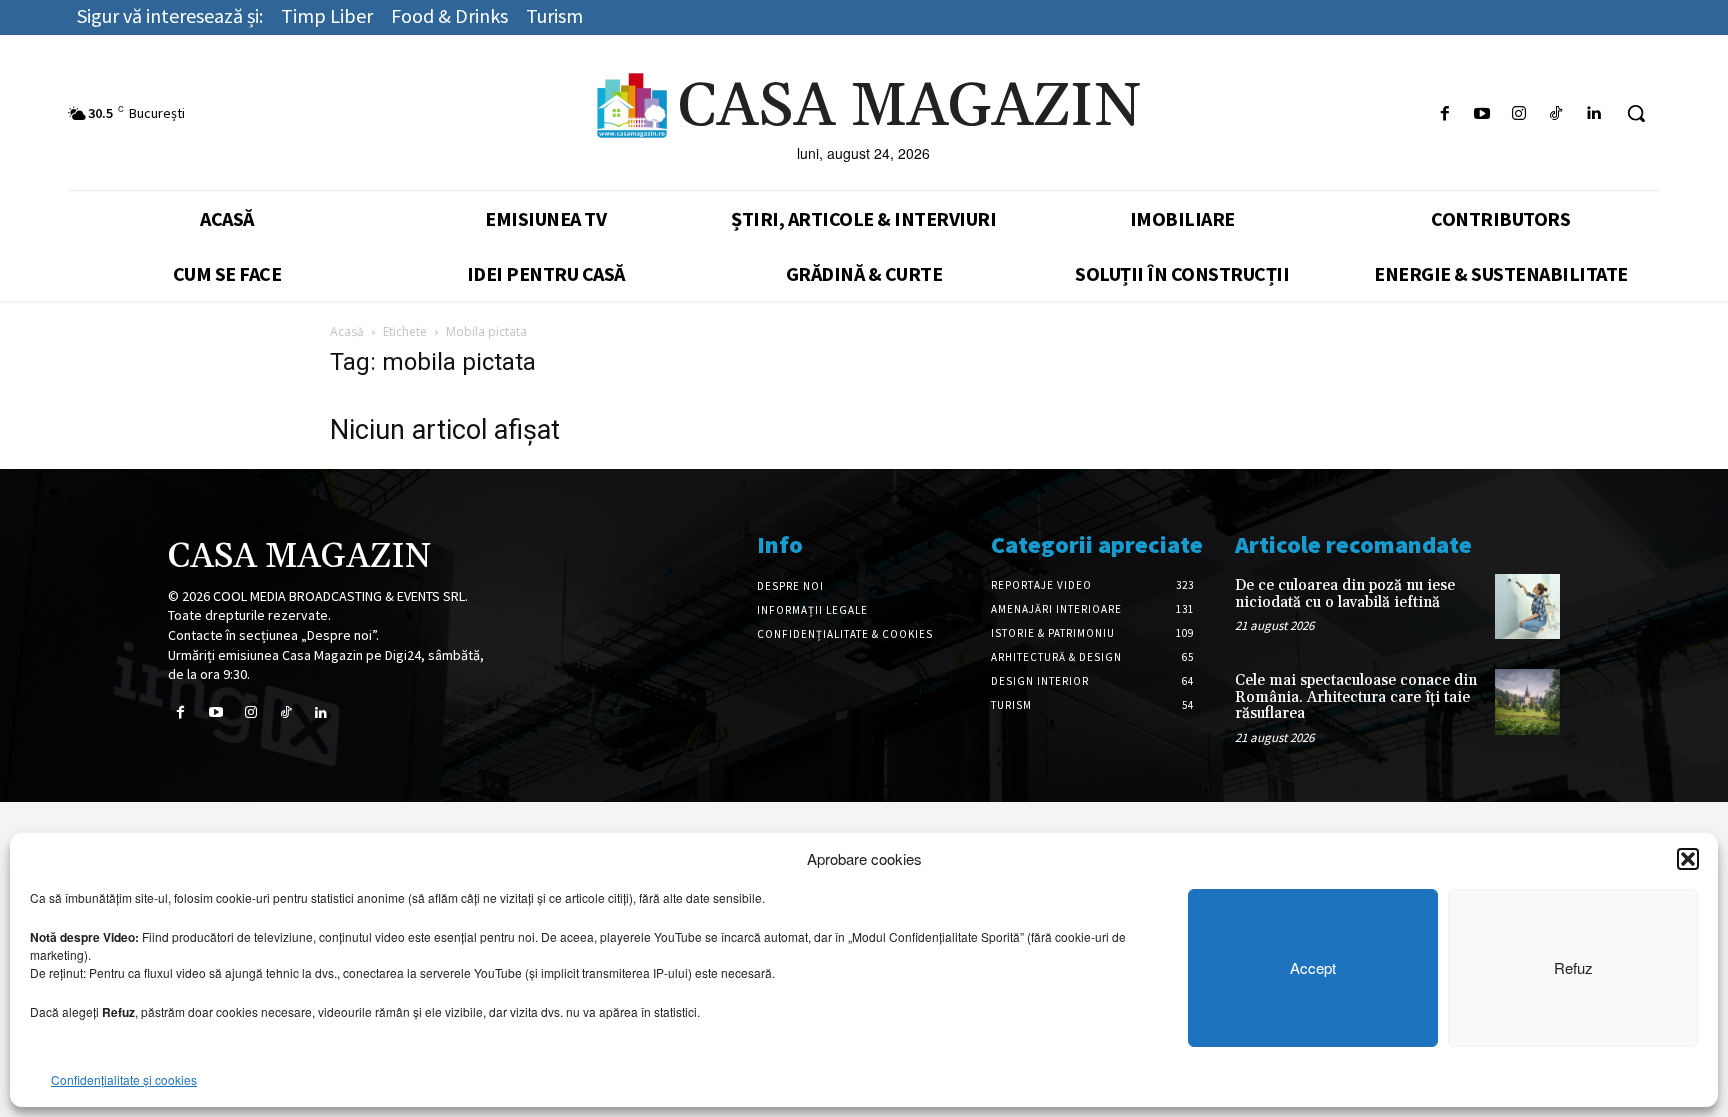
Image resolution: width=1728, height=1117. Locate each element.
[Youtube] (1481, 113)
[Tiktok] (1556, 113)
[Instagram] (1518, 113)
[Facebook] (1444, 113)
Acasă (347, 331)
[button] (1688, 859)
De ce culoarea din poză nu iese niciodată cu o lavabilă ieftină (1345, 594)
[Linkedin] (1593, 113)
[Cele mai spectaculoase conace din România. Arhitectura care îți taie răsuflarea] (1527, 701)
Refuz (1573, 967)
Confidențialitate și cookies (124, 1079)
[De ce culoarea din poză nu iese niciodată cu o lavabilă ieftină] (1527, 606)
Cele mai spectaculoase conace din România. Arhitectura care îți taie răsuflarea (1356, 697)
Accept (1313, 967)
